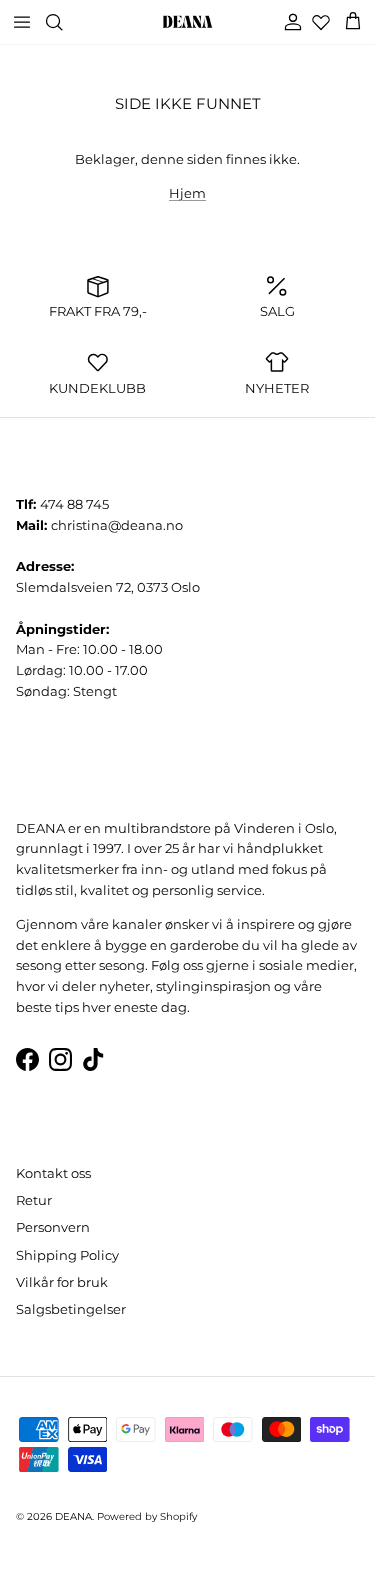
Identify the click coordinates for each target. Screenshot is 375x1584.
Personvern (53, 1227)
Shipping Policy (67, 1255)
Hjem (187, 193)
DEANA (73, 1516)
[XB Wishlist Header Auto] (321, 22)
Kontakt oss (53, 1173)
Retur (34, 1200)
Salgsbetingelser (71, 1309)
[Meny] (22, 22)
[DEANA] (187, 22)
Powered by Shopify (147, 1516)
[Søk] (66, 22)
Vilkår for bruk (62, 1282)
